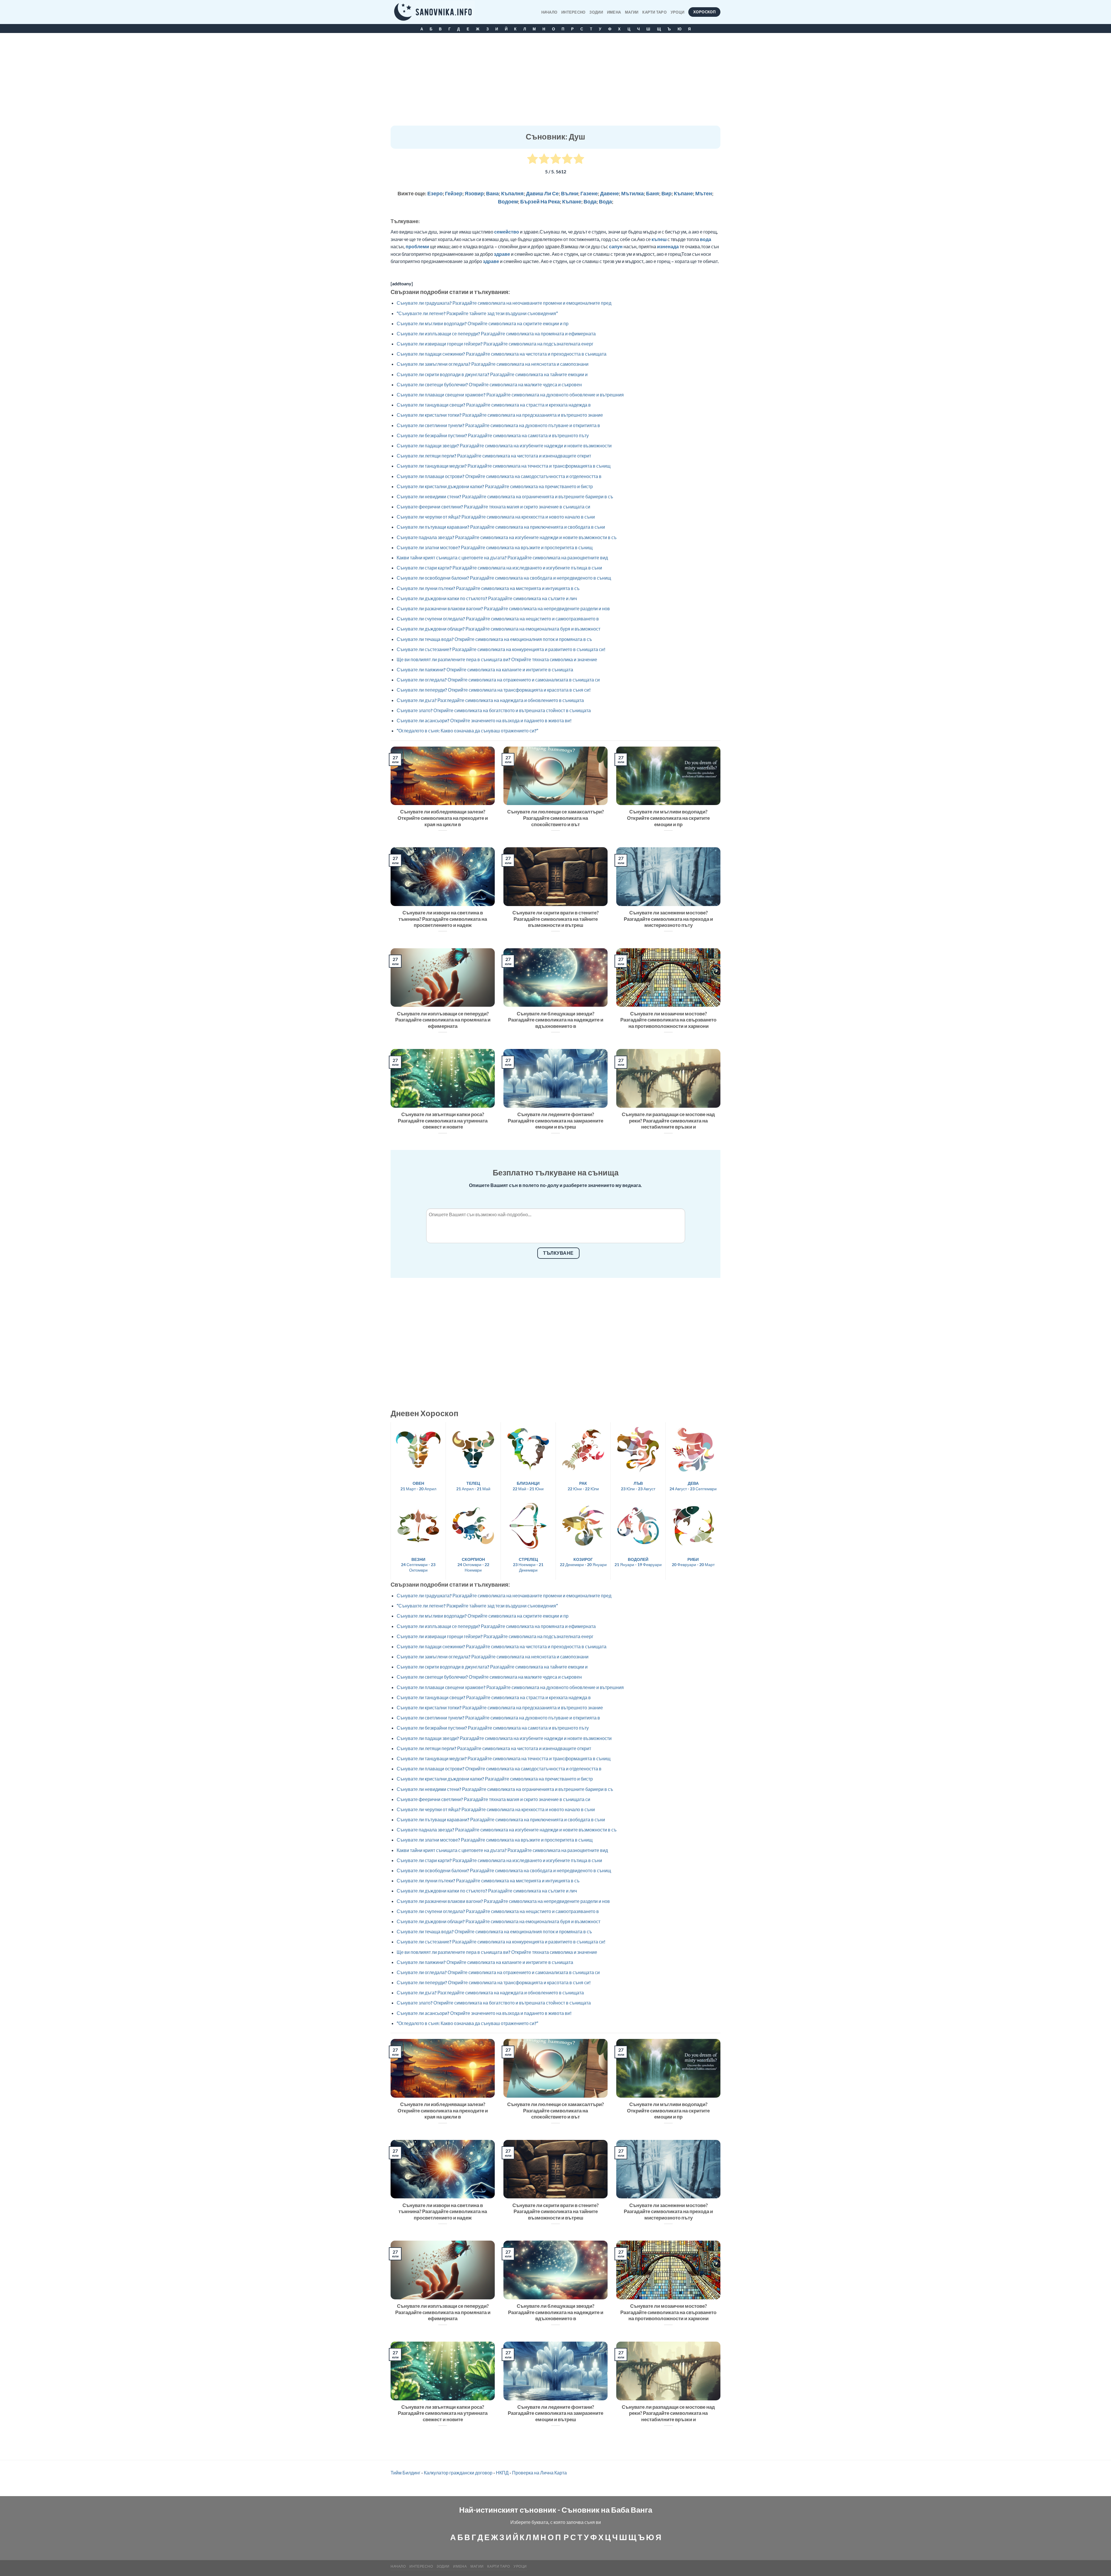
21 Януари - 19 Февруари (638, 1562)
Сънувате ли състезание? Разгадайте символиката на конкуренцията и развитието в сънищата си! (501, 649)
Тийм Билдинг (405, 2473)
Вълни (570, 193)
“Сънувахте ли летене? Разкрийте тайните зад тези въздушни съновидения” (477, 313)
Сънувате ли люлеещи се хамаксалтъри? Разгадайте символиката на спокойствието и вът (555, 818)
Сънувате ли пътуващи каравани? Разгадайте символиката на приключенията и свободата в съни (501, 527)
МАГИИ (632, 12)
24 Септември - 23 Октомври (418, 1565)
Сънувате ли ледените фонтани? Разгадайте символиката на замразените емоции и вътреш (555, 1121)
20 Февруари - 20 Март (693, 1562)
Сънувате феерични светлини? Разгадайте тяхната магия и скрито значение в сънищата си (493, 507)
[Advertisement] (555, 82)
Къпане (683, 193)
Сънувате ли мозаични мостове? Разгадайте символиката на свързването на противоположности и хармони (668, 1020)
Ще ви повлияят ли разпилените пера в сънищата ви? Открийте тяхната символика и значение (497, 659)
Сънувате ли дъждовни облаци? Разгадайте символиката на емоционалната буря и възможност (499, 629)
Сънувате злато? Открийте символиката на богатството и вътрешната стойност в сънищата (494, 710)
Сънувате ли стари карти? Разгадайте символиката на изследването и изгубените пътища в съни (499, 568)
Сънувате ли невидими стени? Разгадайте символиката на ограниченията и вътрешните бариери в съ (505, 496)
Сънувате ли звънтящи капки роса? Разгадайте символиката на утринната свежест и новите (443, 1121)
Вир (666, 193)
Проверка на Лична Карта (539, 2473)
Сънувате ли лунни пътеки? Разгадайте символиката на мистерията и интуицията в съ (488, 588)
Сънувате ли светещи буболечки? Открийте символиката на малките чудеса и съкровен (489, 384)
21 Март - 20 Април (418, 1486)
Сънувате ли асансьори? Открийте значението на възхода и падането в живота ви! (484, 720)
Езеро (435, 193)
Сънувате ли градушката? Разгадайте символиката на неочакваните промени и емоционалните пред (504, 303)
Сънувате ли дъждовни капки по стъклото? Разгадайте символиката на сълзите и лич (487, 598)
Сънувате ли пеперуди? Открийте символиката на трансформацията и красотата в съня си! (494, 690)
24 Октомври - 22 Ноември (473, 1565)
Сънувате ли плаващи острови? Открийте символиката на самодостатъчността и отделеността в (499, 476)
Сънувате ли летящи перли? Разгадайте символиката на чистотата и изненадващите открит (494, 456)
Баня (653, 193)
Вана (492, 193)
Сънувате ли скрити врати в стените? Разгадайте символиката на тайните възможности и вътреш (555, 919)
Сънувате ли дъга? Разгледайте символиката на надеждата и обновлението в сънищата (490, 700)
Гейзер (454, 193)
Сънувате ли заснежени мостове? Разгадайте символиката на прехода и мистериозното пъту (668, 919)
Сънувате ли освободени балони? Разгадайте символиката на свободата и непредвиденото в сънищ (504, 578)
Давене (609, 193)
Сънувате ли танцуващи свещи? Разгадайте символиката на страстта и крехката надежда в (494, 405)
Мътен (704, 193)
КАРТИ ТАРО (654, 12)
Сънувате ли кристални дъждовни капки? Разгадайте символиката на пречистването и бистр (495, 486)
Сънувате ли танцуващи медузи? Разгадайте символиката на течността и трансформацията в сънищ (504, 466)
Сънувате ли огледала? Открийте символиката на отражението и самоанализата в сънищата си (498, 680)
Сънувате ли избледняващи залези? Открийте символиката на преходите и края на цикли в (443, 818)
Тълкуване (558, 1253)
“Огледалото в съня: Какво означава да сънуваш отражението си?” (467, 731)
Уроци (677, 12)
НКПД (502, 2473)
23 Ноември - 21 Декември (528, 1565)
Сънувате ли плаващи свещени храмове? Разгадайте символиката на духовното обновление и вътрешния (510, 395)
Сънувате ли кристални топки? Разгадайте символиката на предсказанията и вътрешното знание (500, 415)
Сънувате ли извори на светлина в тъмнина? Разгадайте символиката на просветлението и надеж (443, 919)
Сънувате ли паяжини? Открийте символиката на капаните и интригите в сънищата (485, 669)
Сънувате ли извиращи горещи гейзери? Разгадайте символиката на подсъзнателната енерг (495, 344)
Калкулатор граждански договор (458, 2473)
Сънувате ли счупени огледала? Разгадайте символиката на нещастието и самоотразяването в (498, 619)
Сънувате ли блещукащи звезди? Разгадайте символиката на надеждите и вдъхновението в (556, 1020)
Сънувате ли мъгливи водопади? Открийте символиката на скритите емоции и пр (483, 323)
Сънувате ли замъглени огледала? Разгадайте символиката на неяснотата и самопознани (493, 364)
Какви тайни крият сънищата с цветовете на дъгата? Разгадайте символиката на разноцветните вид (502, 557)
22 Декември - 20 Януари (583, 1562)
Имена (614, 12)
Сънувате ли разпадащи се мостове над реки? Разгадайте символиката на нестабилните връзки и (668, 1121)
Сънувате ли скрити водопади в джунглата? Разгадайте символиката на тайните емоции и (492, 374)
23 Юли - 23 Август (638, 1486)
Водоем (508, 201)
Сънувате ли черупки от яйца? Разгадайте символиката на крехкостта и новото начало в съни (496, 517)
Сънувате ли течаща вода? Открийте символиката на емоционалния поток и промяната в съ (494, 639)
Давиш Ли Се (542, 193)
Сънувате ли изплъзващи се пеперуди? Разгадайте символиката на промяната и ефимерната (496, 334)
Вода (590, 201)
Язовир (474, 193)
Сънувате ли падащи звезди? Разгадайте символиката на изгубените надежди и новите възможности (504, 445)
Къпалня (512, 193)
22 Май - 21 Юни (528, 1486)
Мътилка (632, 193)
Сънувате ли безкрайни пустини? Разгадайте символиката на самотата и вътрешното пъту (493, 435)
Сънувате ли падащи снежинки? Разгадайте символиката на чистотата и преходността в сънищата (502, 354)
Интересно (573, 12)
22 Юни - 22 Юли (583, 1486)
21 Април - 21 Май (473, 1486)
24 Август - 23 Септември (693, 1486)
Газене (589, 193)
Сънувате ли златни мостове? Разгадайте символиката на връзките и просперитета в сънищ (495, 547)
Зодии (596, 12)
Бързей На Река (540, 201)
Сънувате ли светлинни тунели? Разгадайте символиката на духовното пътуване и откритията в (498, 425)
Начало (549, 12)
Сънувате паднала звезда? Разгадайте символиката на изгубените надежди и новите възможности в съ (507, 537)
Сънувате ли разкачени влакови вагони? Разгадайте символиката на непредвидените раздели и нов (503, 608)
